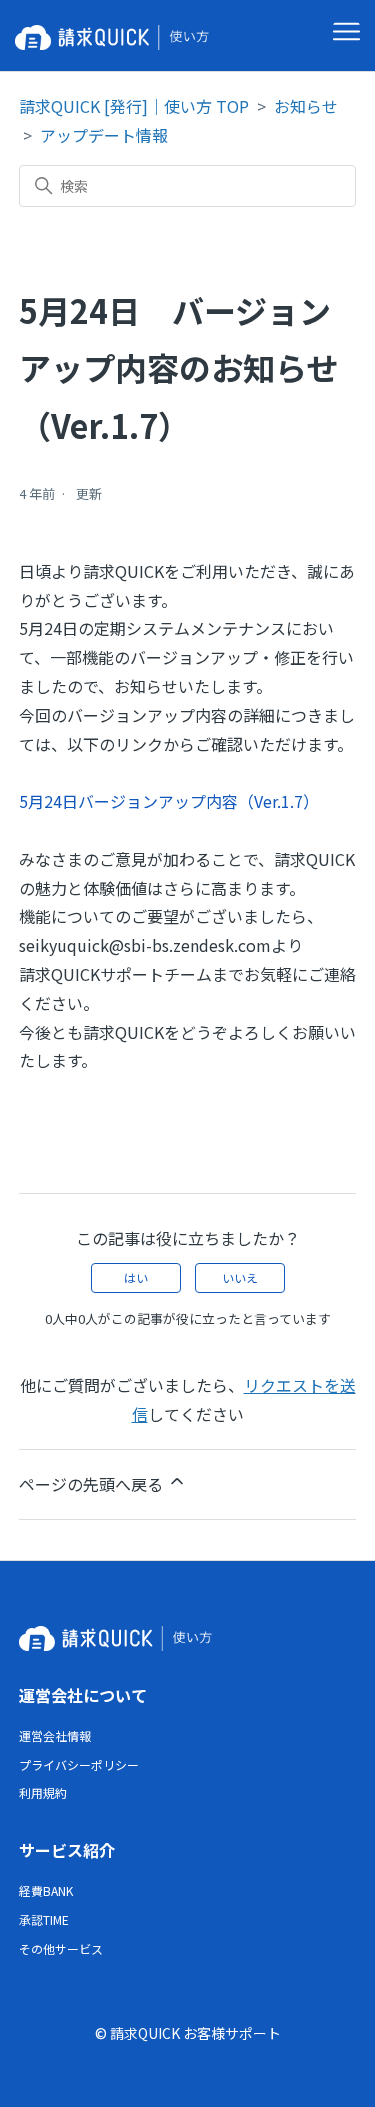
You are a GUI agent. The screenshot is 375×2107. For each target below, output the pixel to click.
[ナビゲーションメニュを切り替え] (346, 32)
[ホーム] (116, 35)
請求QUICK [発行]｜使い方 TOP (134, 106)
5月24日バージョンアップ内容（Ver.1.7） (169, 801)
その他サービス (61, 1948)
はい (136, 1277)
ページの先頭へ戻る (93, 1484)
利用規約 (43, 1792)
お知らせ (306, 106)
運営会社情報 (55, 1735)
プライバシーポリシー (79, 1764)
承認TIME (44, 1919)
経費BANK (46, 1890)
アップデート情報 (104, 135)
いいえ (240, 1277)
